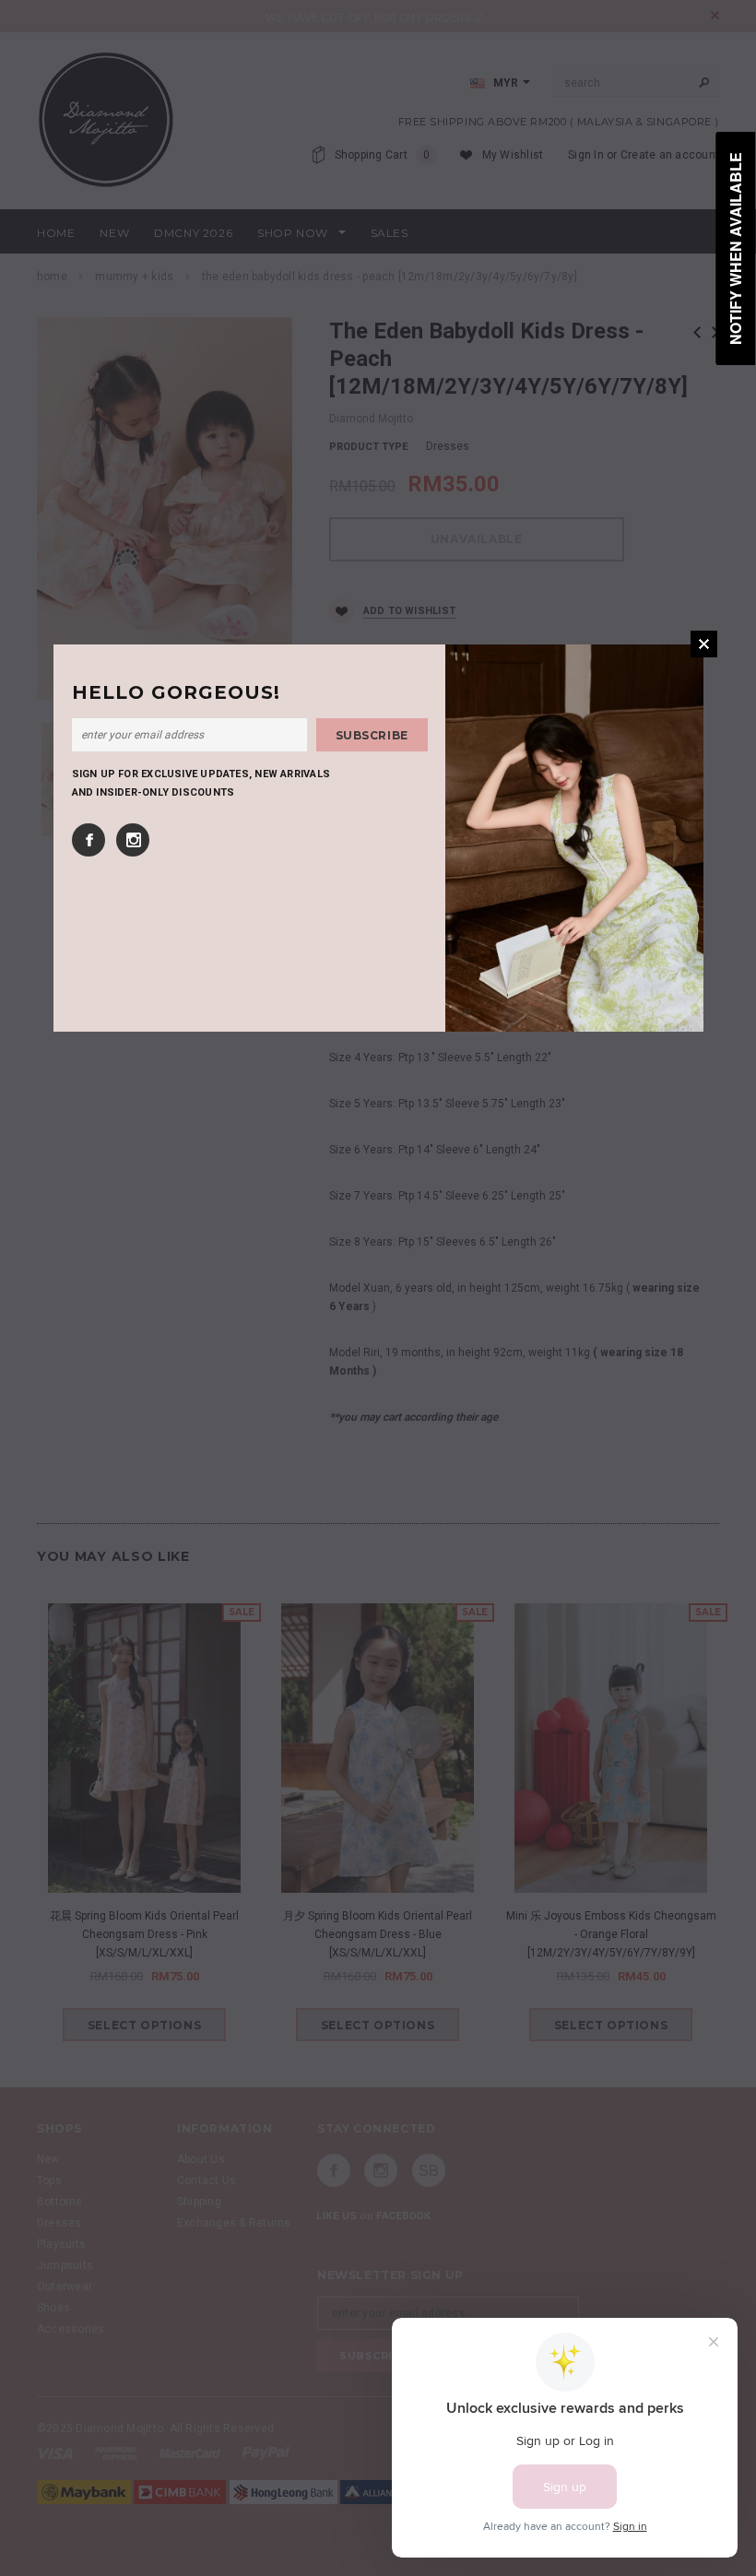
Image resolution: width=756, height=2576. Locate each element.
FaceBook (89, 840)
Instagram (133, 840)
